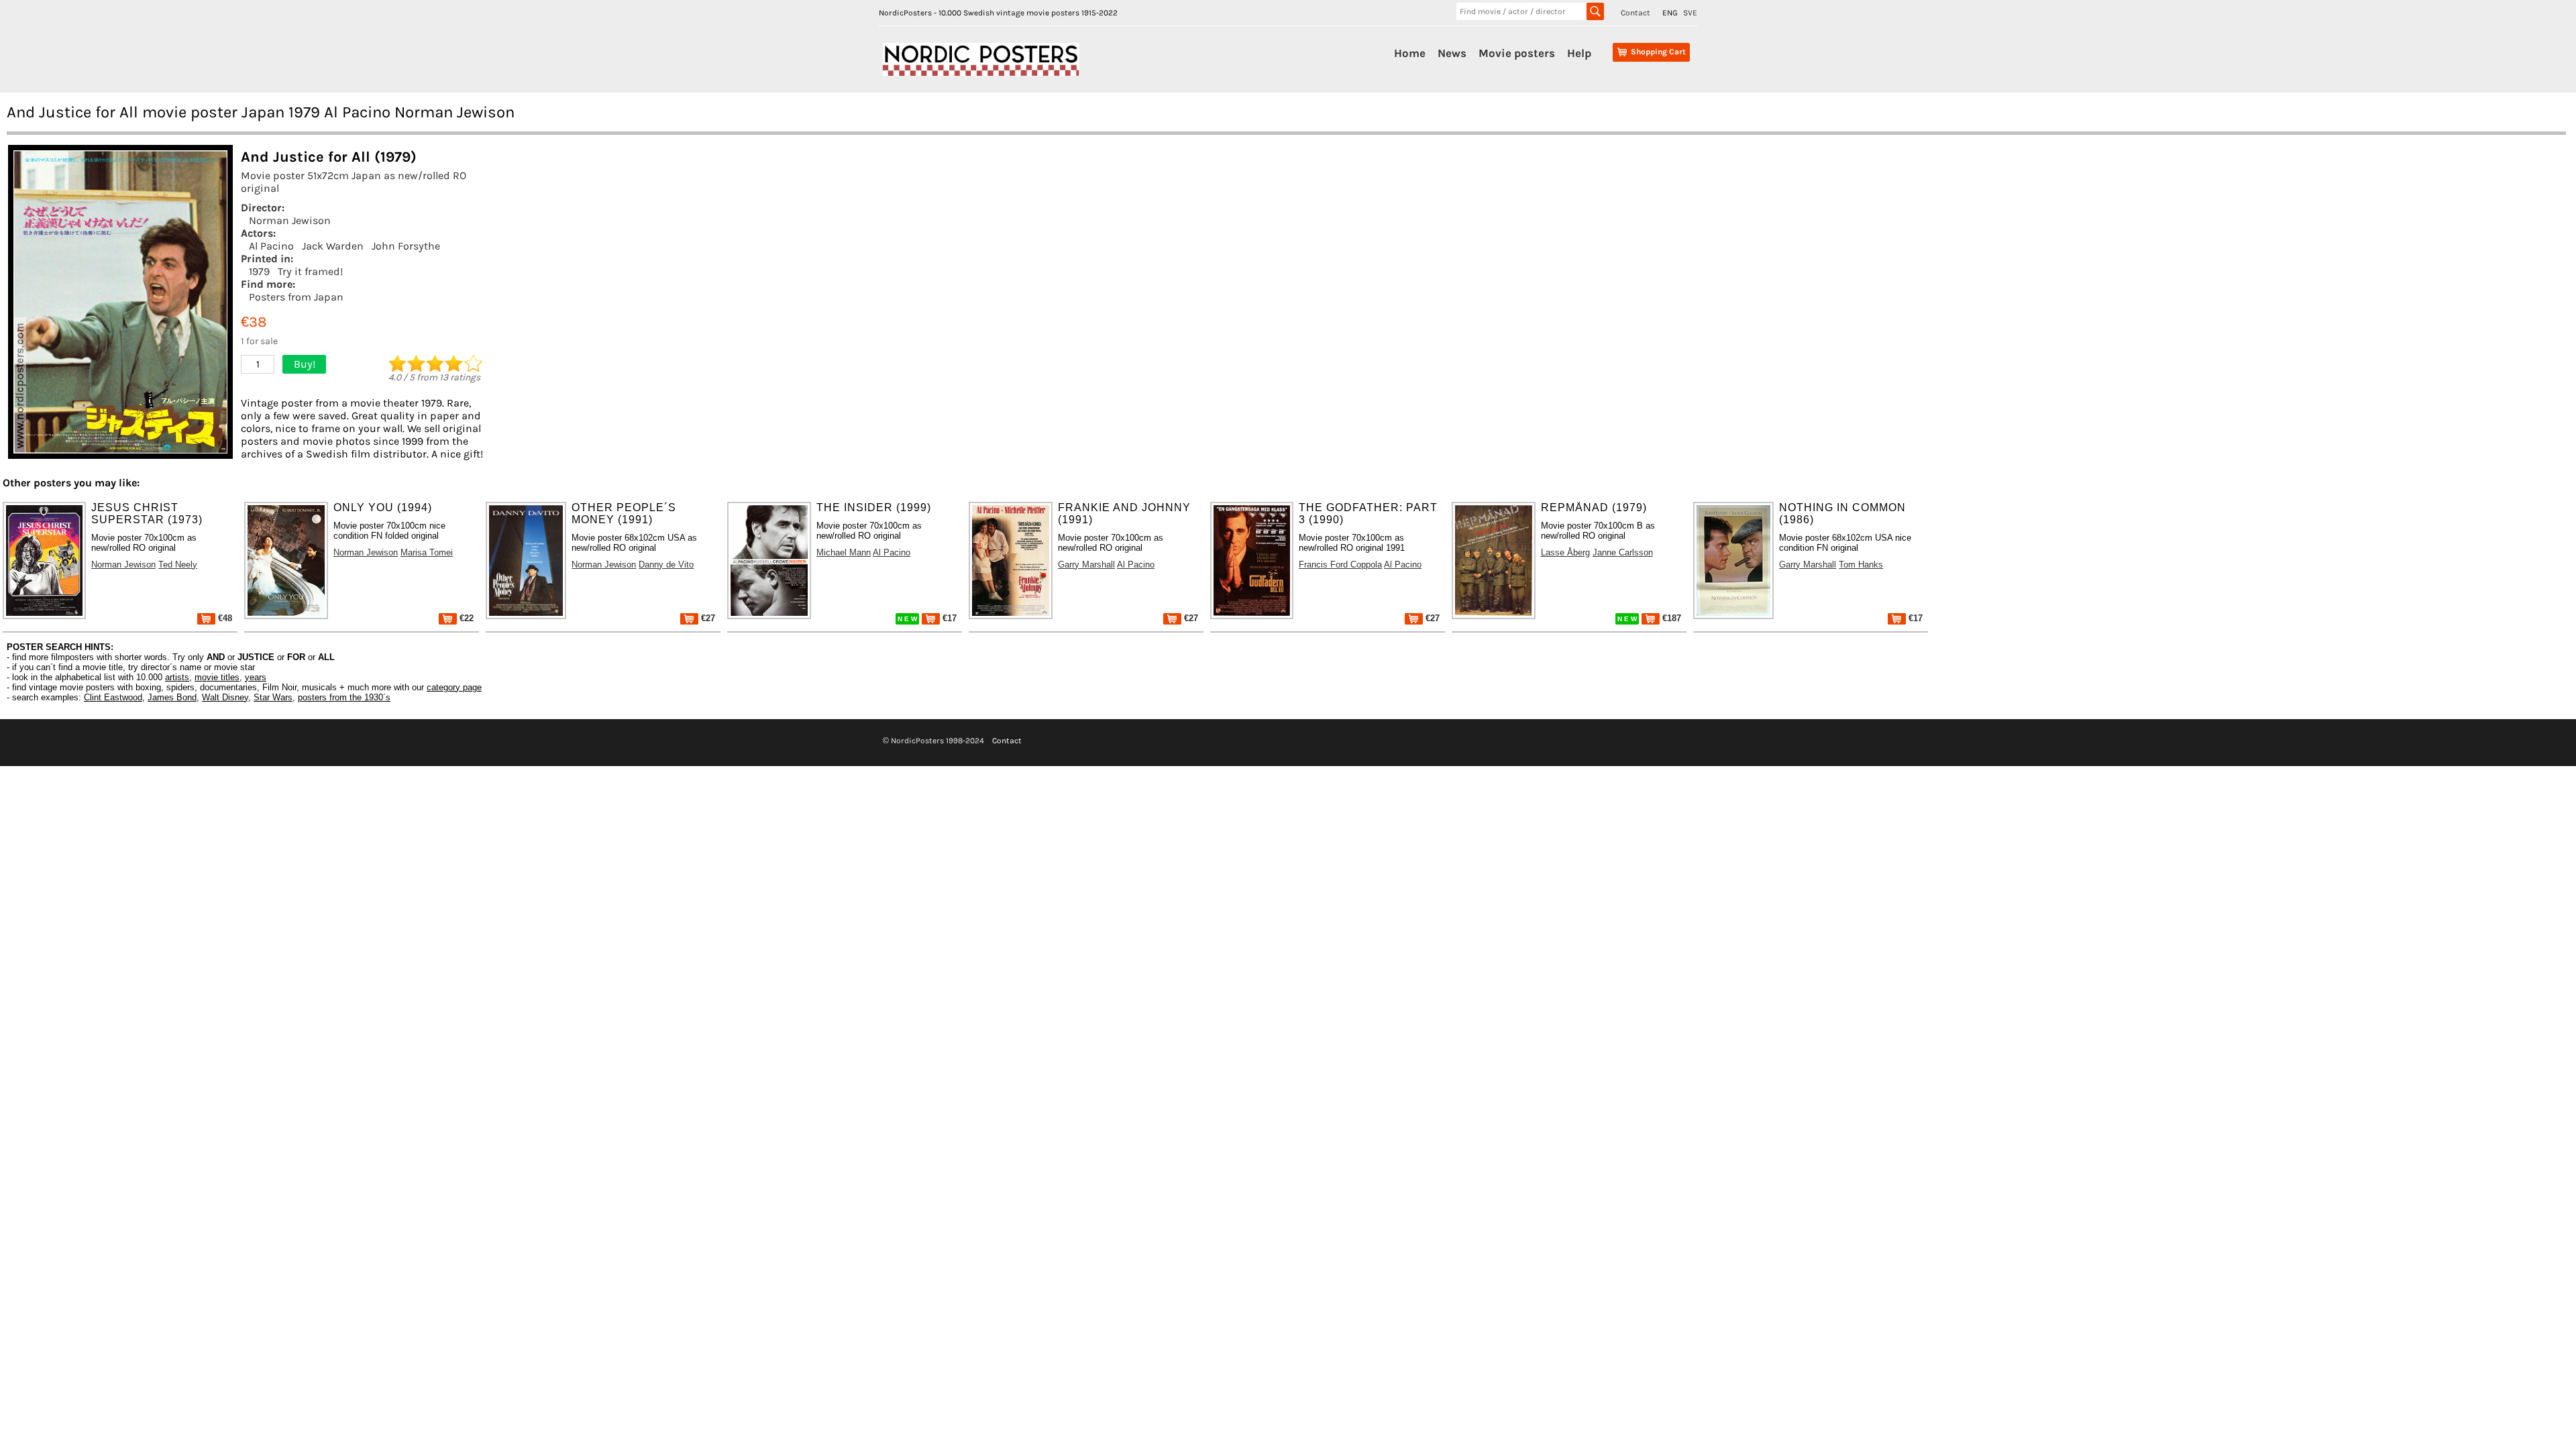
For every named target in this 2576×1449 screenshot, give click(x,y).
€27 (707, 618)
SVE (1690, 13)
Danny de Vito (666, 565)
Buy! (305, 364)
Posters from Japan (296, 297)
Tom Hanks (1861, 565)
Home (1410, 53)
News (1452, 53)
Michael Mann (844, 552)
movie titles (217, 677)
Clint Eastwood (113, 697)
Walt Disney (225, 697)
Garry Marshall (1086, 565)
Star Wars (273, 697)
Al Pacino (271, 246)
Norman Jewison (290, 220)
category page (454, 687)
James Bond (172, 697)
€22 (465, 618)
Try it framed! (310, 271)
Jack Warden (333, 246)
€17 (948, 618)
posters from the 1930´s (344, 697)
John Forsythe (406, 246)
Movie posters (1517, 53)
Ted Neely (178, 565)
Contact (1635, 13)
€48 (224, 618)
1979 (259, 271)
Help (1579, 53)
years (256, 677)
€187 (1670, 618)
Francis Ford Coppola (1340, 565)
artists (177, 677)
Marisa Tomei (427, 552)
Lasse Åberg (1565, 552)
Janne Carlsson (1623, 552)
